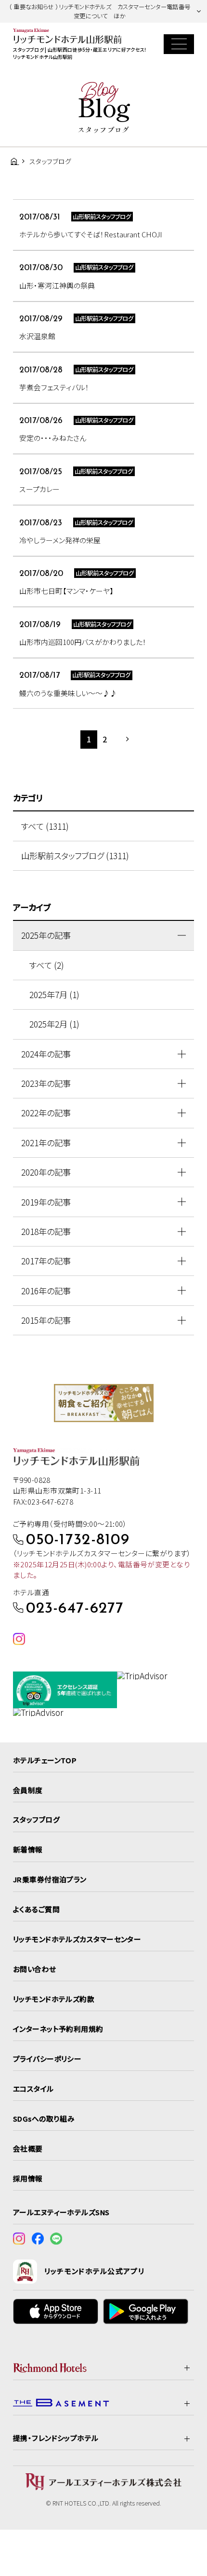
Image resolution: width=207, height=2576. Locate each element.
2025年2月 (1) (54, 1024)
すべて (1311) (45, 826)
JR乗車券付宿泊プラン (50, 1879)
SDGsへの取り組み (44, 2118)
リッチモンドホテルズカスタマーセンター (77, 1939)
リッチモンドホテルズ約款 (54, 1999)
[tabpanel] (104, 1403)
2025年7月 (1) (54, 994)
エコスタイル (33, 2089)
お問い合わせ (35, 1969)
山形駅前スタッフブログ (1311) (75, 856)
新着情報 (28, 1849)
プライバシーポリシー (47, 2059)
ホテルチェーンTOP (45, 1760)
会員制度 (28, 1790)
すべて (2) (47, 965)
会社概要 (28, 2148)
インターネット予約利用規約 (58, 2029)
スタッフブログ (36, 1819)
